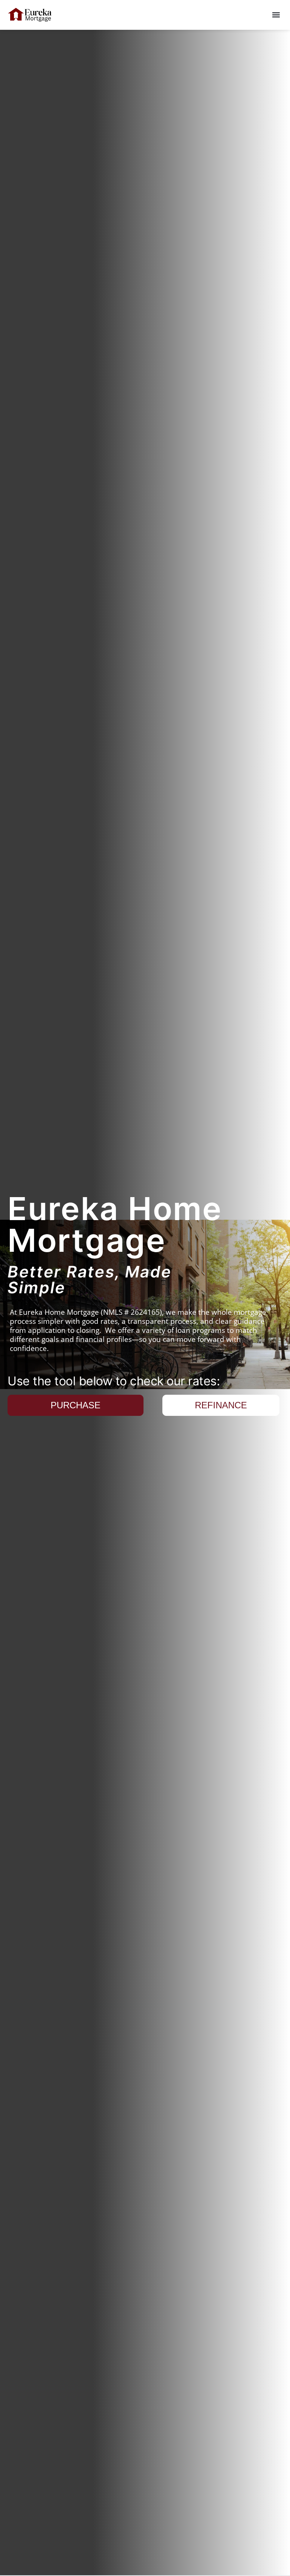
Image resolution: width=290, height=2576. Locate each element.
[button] (276, 15)
